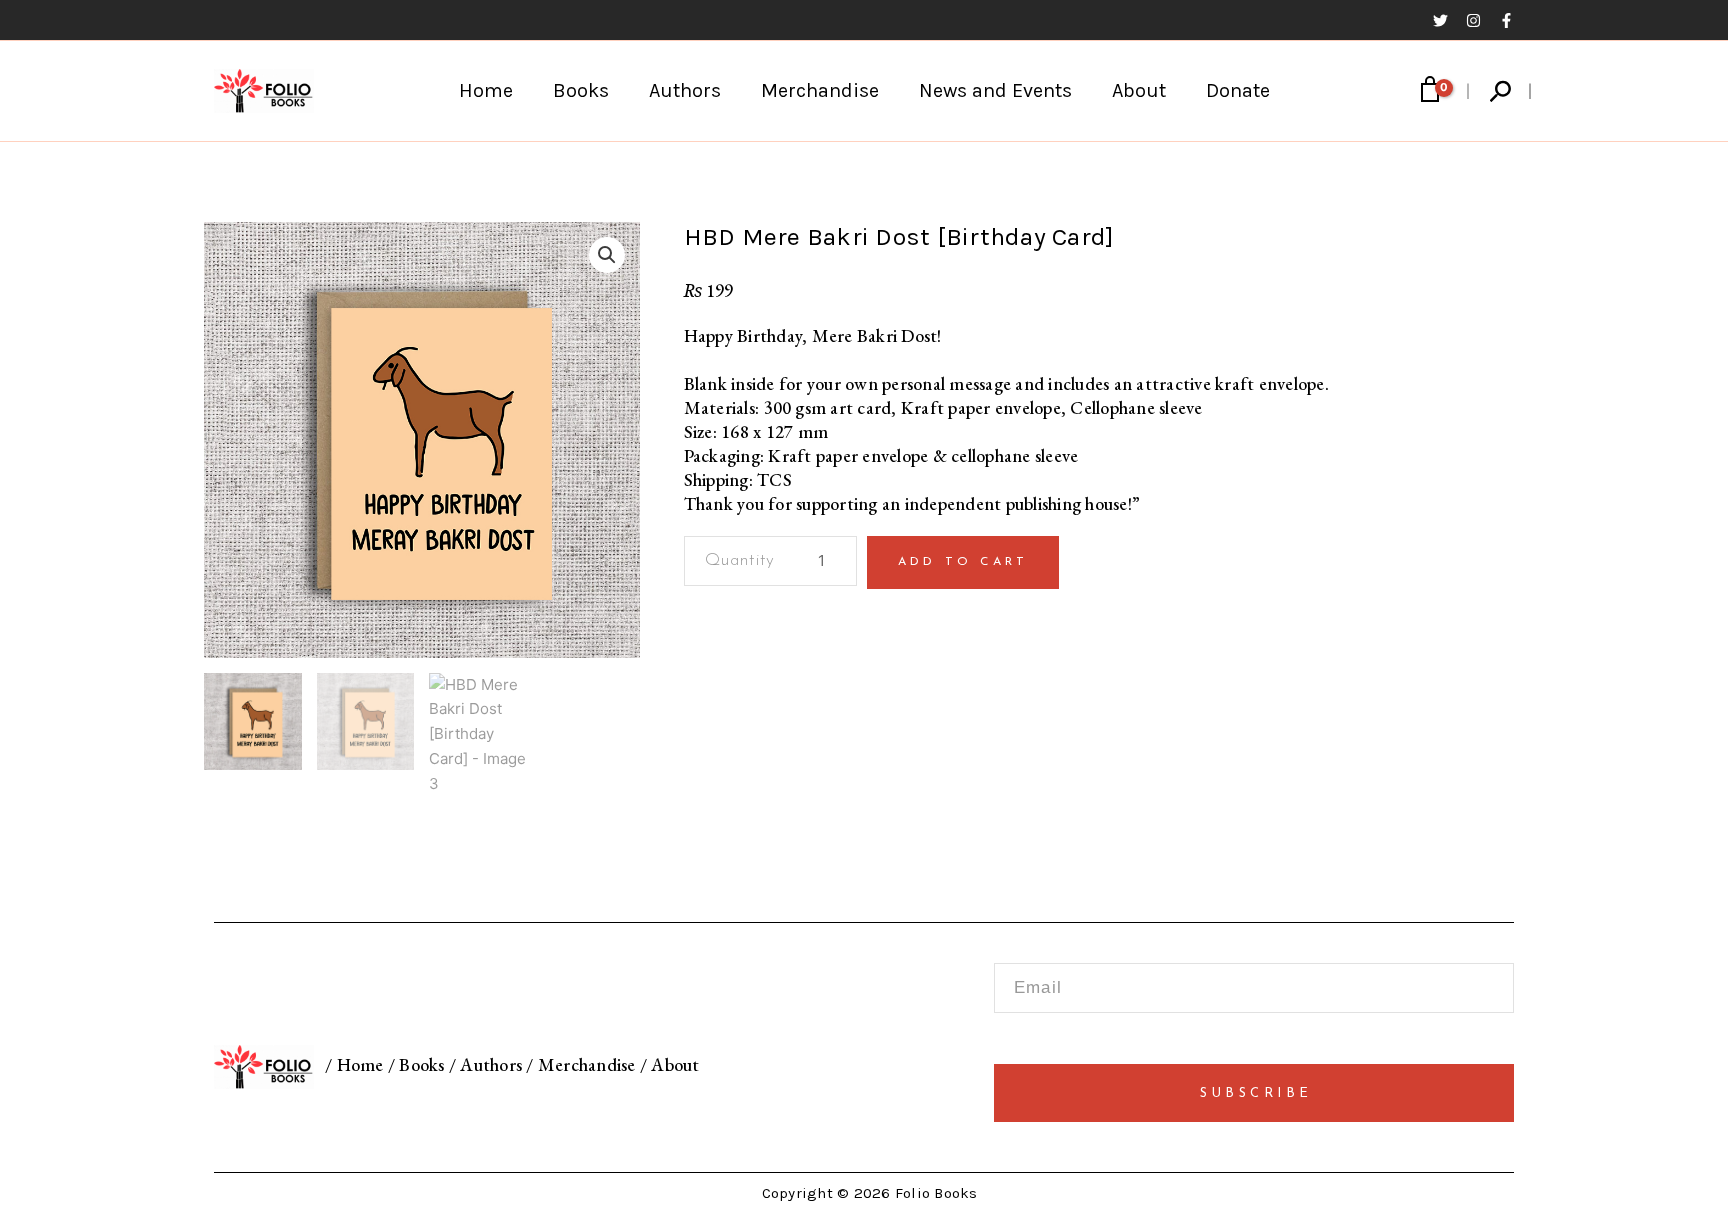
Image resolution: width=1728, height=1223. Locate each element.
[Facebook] (1506, 20)
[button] (1502, 91)
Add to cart (963, 562)
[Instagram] (1473, 20)
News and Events (995, 90)
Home (486, 90)
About (1139, 90)
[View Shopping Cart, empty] (1430, 91)
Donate (1238, 90)
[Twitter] (1440, 20)
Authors (685, 90)
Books (581, 90)
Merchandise (820, 90)
